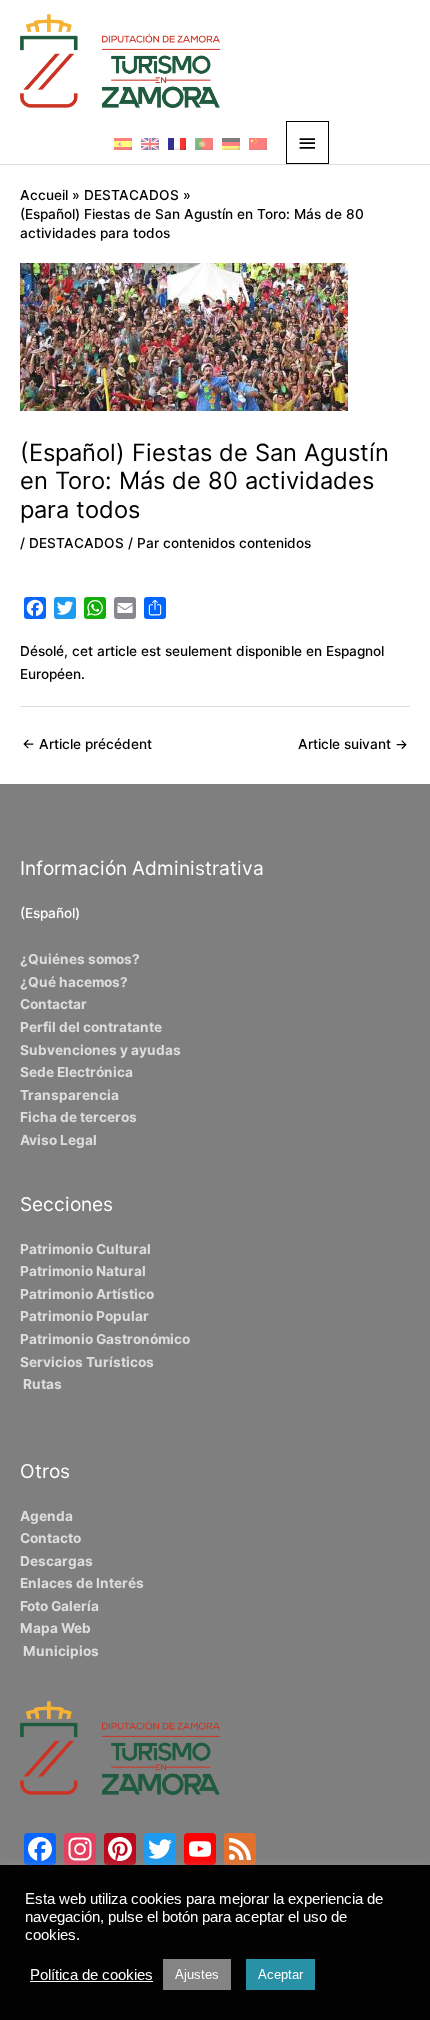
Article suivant (353, 744)
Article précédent (87, 744)
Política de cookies (91, 1975)
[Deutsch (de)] (231, 143)
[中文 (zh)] (258, 143)
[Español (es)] (123, 143)
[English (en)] (150, 143)
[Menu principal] (308, 142)
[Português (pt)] (204, 143)
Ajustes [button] (197, 1974)
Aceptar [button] (280, 1974)
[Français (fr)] (177, 143)
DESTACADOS (76, 543)
